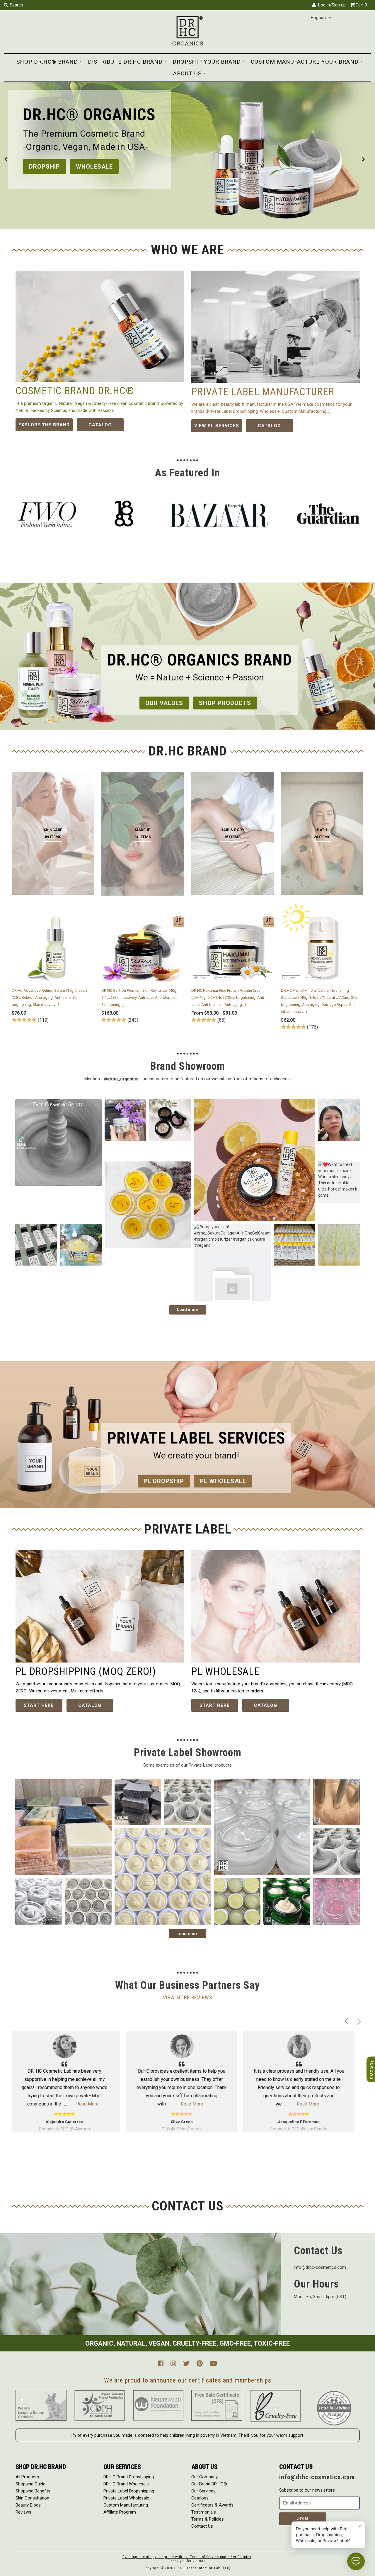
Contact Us (202, 2526)
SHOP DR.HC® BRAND (47, 62)
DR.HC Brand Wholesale (126, 2484)
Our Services (203, 2491)
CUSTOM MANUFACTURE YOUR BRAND (305, 62)
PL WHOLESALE (108, 167)
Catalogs (200, 2498)
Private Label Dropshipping (129, 2491)
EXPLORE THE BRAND (44, 425)
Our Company (204, 2477)
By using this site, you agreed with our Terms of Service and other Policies (187, 2557)
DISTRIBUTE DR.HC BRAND (125, 62)
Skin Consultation (32, 2498)
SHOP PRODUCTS (225, 703)
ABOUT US (187, 73)
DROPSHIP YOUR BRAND (207, 62)
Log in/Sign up (331, 5)
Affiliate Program (120, 2512)
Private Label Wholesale (126, 2498)
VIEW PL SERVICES (217, 426)
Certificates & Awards (212, 2505)
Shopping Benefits (33, 2491)
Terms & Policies (208, 2519)
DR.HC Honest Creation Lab (197, 2568)
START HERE (39, 1705)
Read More (81, 2104)
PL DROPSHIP (49, 167)
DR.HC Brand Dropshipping (129, 2477)
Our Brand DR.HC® (209, 2484)
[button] (321, 18)
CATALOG (100, 425)
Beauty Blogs (28, 2505)
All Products (27, 2477)
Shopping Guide (30, 2484)
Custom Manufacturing (126, 2505)
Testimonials (204, 2512)
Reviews (23, 2512)
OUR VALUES (164, 703)
